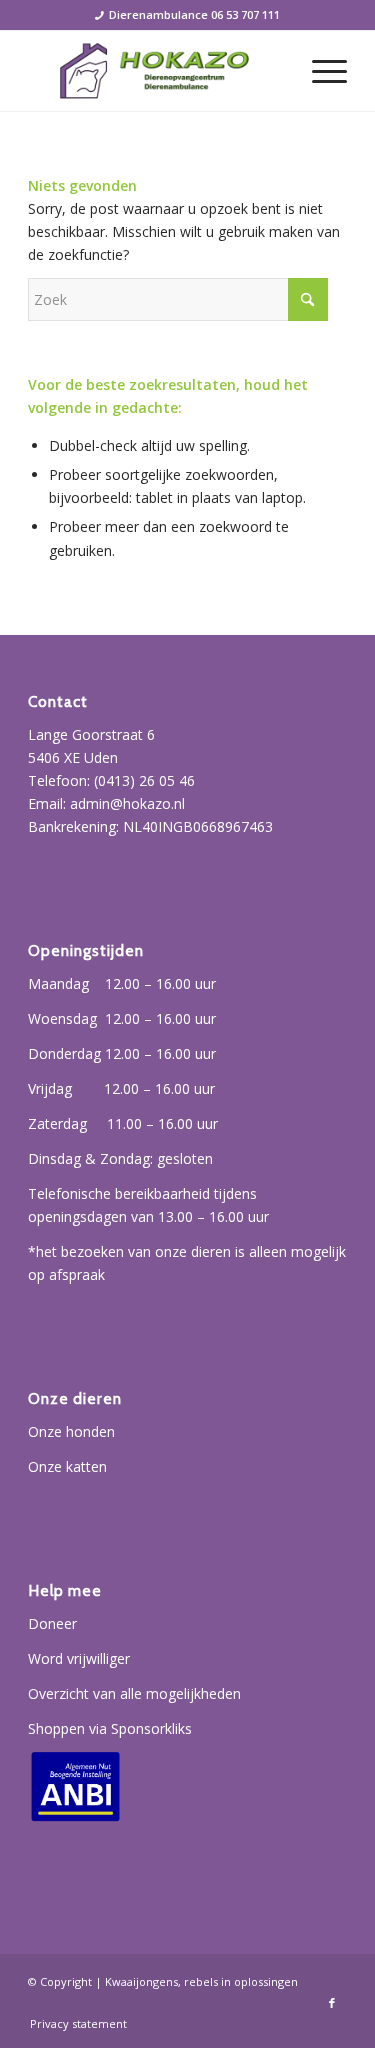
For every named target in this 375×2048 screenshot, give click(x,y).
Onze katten (67, 1466)
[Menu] (319, 71)
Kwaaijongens (141, 1981)
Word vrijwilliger (79, 1658)
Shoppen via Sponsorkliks (110, 1728)
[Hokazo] (155, 71)
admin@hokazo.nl (127, 803)
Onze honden (71, 1431)
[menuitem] (319, 71)
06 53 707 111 (245, 14)
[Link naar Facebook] (332, 2003)
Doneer (52, 1623)
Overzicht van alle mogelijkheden (134, 1693)
